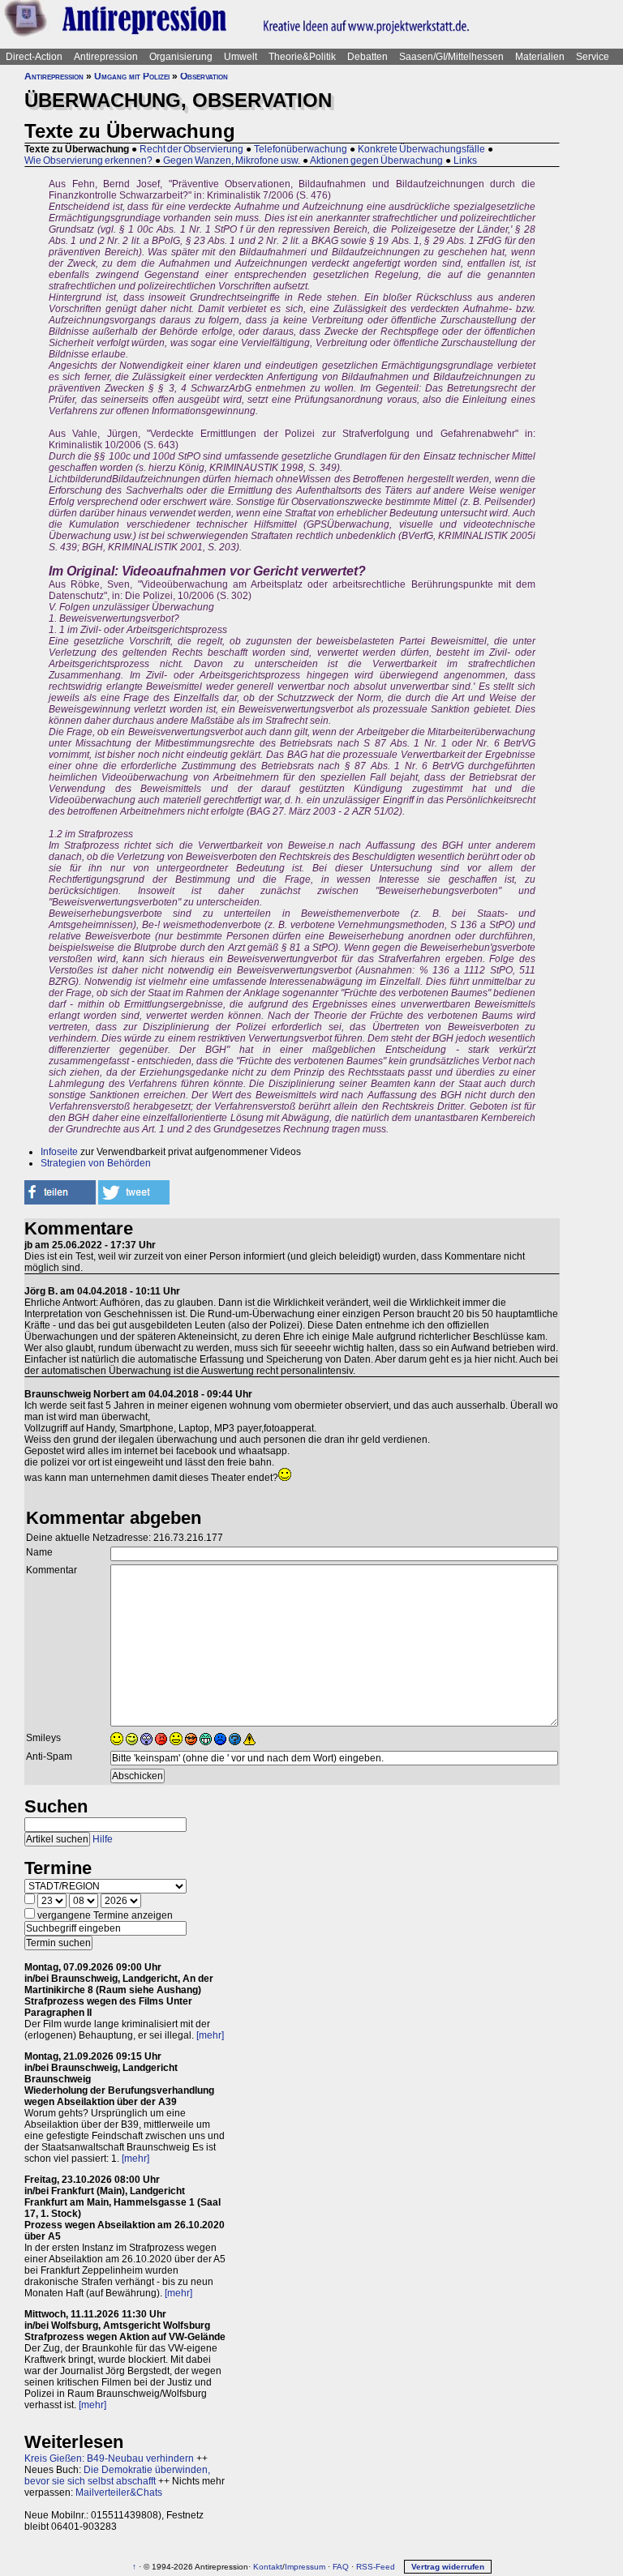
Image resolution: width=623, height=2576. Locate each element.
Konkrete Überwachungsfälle (421, 149)
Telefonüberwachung (301, 149)
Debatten (367, 57)
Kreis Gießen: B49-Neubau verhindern (109, 2458)
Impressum (305, 2567)
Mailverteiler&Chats (119, 2493)
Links (465, 160)
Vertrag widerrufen (448, 2567)
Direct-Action (34, 57)
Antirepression (106, 57)
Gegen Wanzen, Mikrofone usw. (232, 160)
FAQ (341, 2567)
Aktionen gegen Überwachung (376, 160)
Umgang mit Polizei (132, 76)
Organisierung (181, 57)
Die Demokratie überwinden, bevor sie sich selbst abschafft (117, 2475)
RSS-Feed (376, 2567)
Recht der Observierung (191, 149)
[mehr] (210, 2035)
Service (593, 57)
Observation (204, 76)
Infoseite (59, 1152)
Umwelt (241, 57)
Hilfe (103, 1839)
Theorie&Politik (302, 57)
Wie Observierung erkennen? (88, 160)
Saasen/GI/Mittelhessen (451, 57)
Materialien (540, 57)
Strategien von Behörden (96, 1163)
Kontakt (268, 2567)
